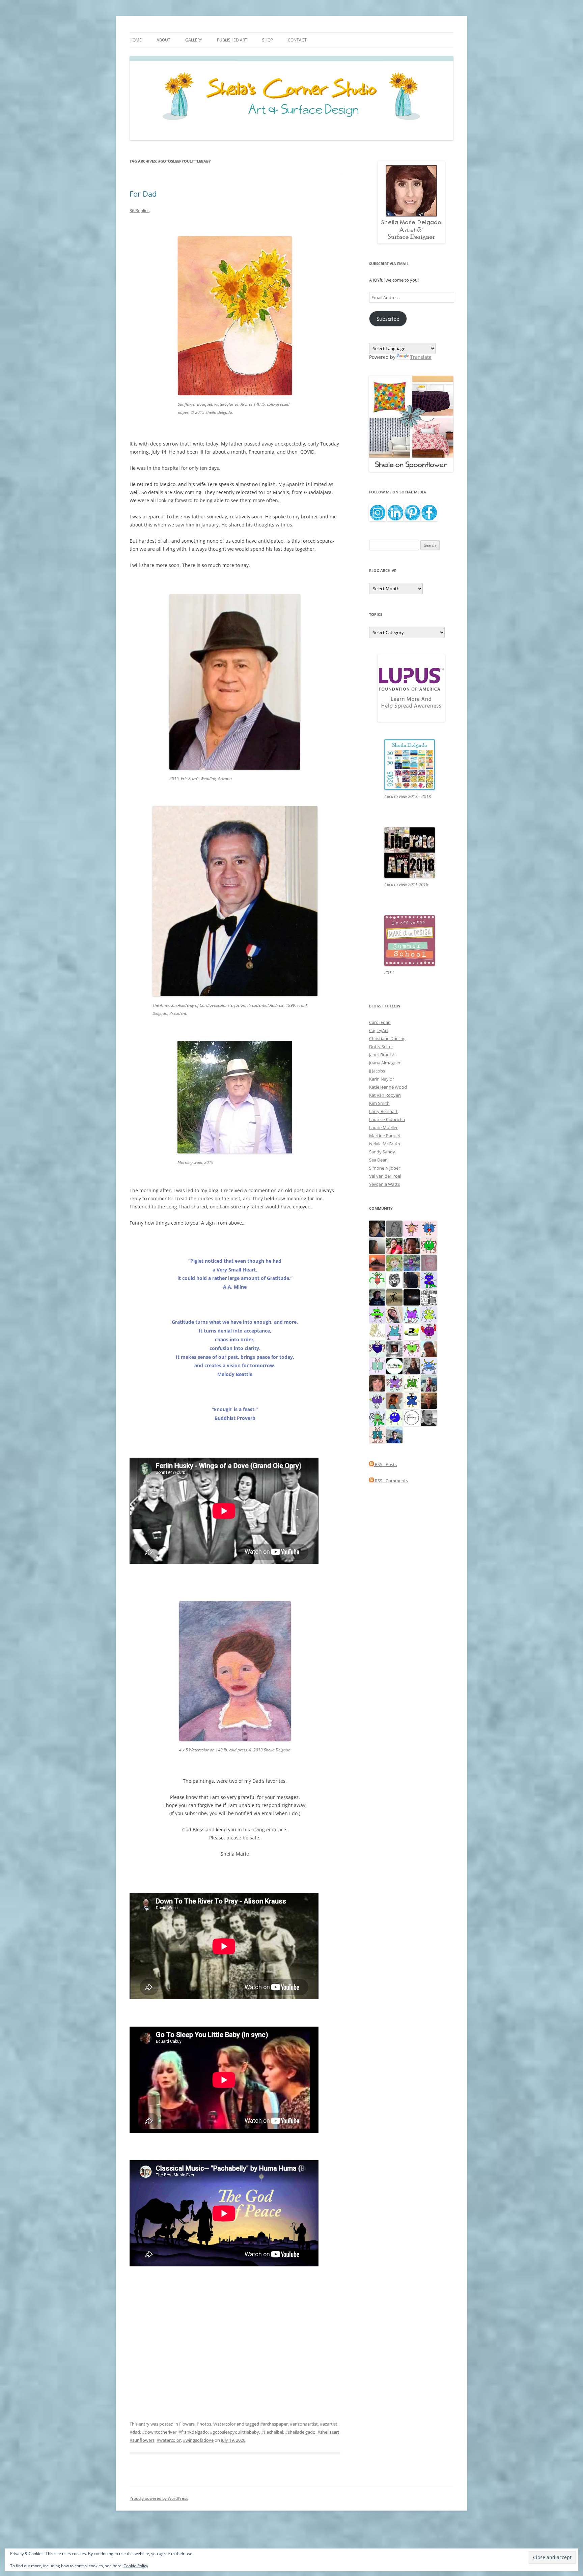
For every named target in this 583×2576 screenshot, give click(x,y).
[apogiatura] (377, 1348)
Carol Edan (380, 1022)
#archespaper (274, 2424)
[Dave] (429, 1417)
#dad (135, 2432)
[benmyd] (394, 1348)
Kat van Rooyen (385, 1095)
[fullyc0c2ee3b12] (412, 1366)
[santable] (412, 1297)
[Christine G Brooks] (394, 1331)
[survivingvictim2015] (377, 1331)
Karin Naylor (382, 1079)
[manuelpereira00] (412, 1348)
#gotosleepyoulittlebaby (234, 2432)
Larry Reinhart (383, 1111)
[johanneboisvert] (429, 1348)
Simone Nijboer (385, 1168)
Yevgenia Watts (384, 1184)
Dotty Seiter (381, 1047)
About (163, 40)
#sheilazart (328, 2432)
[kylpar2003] (429, 1245)
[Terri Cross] (412, 1383)
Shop (268, 40)
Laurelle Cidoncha (387, 1119)
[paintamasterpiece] (394, 1417)
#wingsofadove (198, 2440)
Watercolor (224, 2424)
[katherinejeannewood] (377, 1417)
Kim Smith (379, 1103)
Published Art (232, 40)
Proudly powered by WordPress (159, 2498)
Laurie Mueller (383, 1127)
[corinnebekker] (429, 1262)
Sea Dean (378, 1160)
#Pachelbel (272, 2432)
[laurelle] (429, 1314)
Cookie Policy (136, 2566)
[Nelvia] (377, 1314)
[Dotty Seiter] (394, 1262)
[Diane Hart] (377, 1297)
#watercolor (169, 2440)
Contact (297, 40)
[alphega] (377, 1400)
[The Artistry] (412, 1417)
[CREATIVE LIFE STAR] (412, 1280)
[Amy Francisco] (377, 1366)
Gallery (194, 40)
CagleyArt (379, 1030)
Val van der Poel (385, 1176)
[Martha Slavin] (429, 1400)
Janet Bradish (382, 1055)
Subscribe (388, 319)
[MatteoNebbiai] (394, 1434)
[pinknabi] (412, 1245)
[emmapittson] (394, 1400)
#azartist (329, 2424)
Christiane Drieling (387, 1038)
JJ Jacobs (377, 1071)
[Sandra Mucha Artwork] (394, 1314)
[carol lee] (429, 1297)
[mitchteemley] (429, 1383)
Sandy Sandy (382, 1152)
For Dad (143, 194)
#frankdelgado (193, 2432)
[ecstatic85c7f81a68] (429, 1228)
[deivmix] (394, 1280)
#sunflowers (142, 2440)
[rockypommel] (394, 1383)
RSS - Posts (385, 1464)
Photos (204, 2424)
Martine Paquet (385, 1136)
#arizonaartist (304, 2424)
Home (136, 40)
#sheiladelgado (300, 2432)
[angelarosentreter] (412, 1400)
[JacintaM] (394, 1228)
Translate (421, 357)
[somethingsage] (377, 1245)
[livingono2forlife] (377, 1280)
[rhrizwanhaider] (412, 1331)
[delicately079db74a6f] (429, 1280)
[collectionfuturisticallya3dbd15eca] (412, 1228)
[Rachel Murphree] (377, 1383)
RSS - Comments (391, 1481)
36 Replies (140, 210)
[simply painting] (412, 1262)
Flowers (187, 2424)
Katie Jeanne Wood (388, 1087)
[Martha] (377, 1262)
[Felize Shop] (394, 1366)
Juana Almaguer (385, 1063)
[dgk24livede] (412, 1314)
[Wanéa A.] (394, 1245)
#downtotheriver (159, 2432)
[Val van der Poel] (377, 1434)
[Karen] (429, 1366)
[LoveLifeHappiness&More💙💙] (377, 1228)
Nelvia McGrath (385, 1144)
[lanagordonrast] (429, 1331)
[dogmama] (394, 1297)
